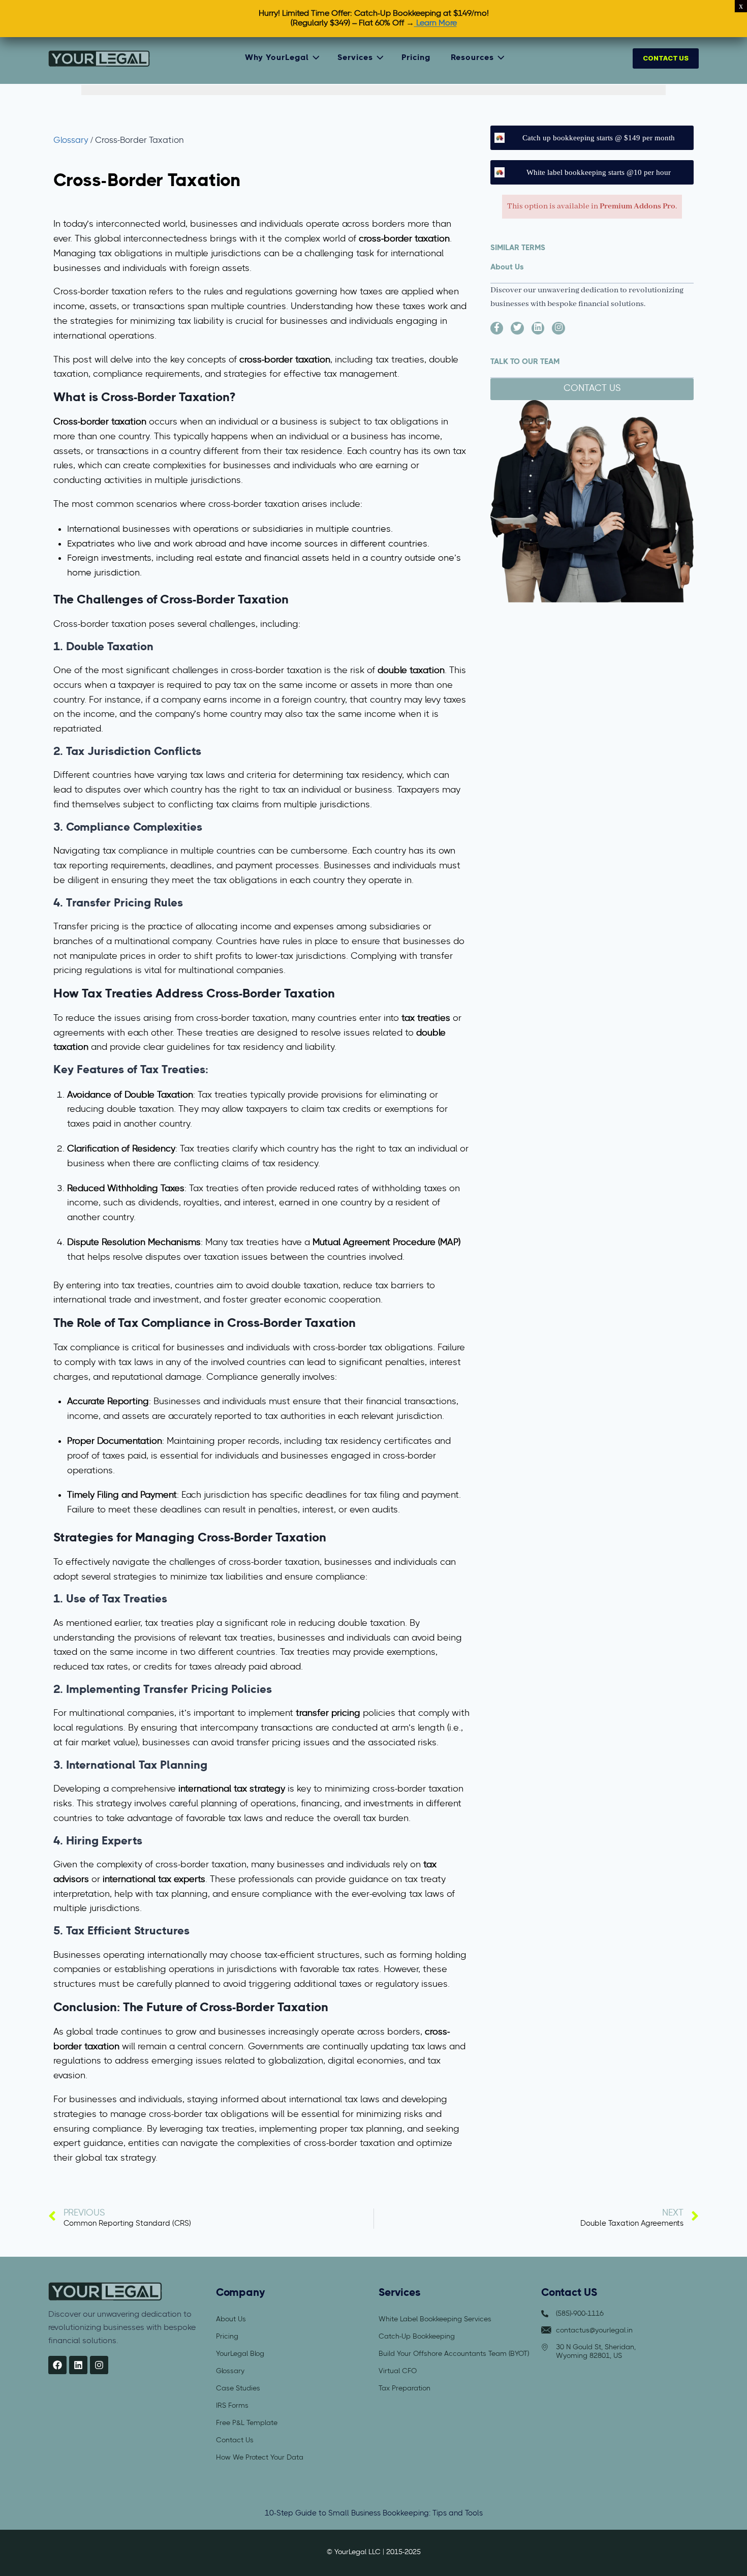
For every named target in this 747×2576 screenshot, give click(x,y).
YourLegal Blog (240, 2353)
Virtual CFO (398, 2371)
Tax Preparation (404, 2388)
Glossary (71, 141)
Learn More (435, 23)
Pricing (416, 58)
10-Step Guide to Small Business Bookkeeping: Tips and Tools (374, 2513)
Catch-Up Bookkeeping (417, 2336)
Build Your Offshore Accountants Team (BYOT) (454, 2353)
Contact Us (235, 2440)
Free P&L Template (247, 2422)
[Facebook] (57, 2365)
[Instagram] (99, 2365)
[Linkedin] (78, 2365)
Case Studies (238, 2388)
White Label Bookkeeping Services (435, 2319)
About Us (231, 2319)
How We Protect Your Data (260, 2457)
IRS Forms (232, 2405)
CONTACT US (666, 58)
